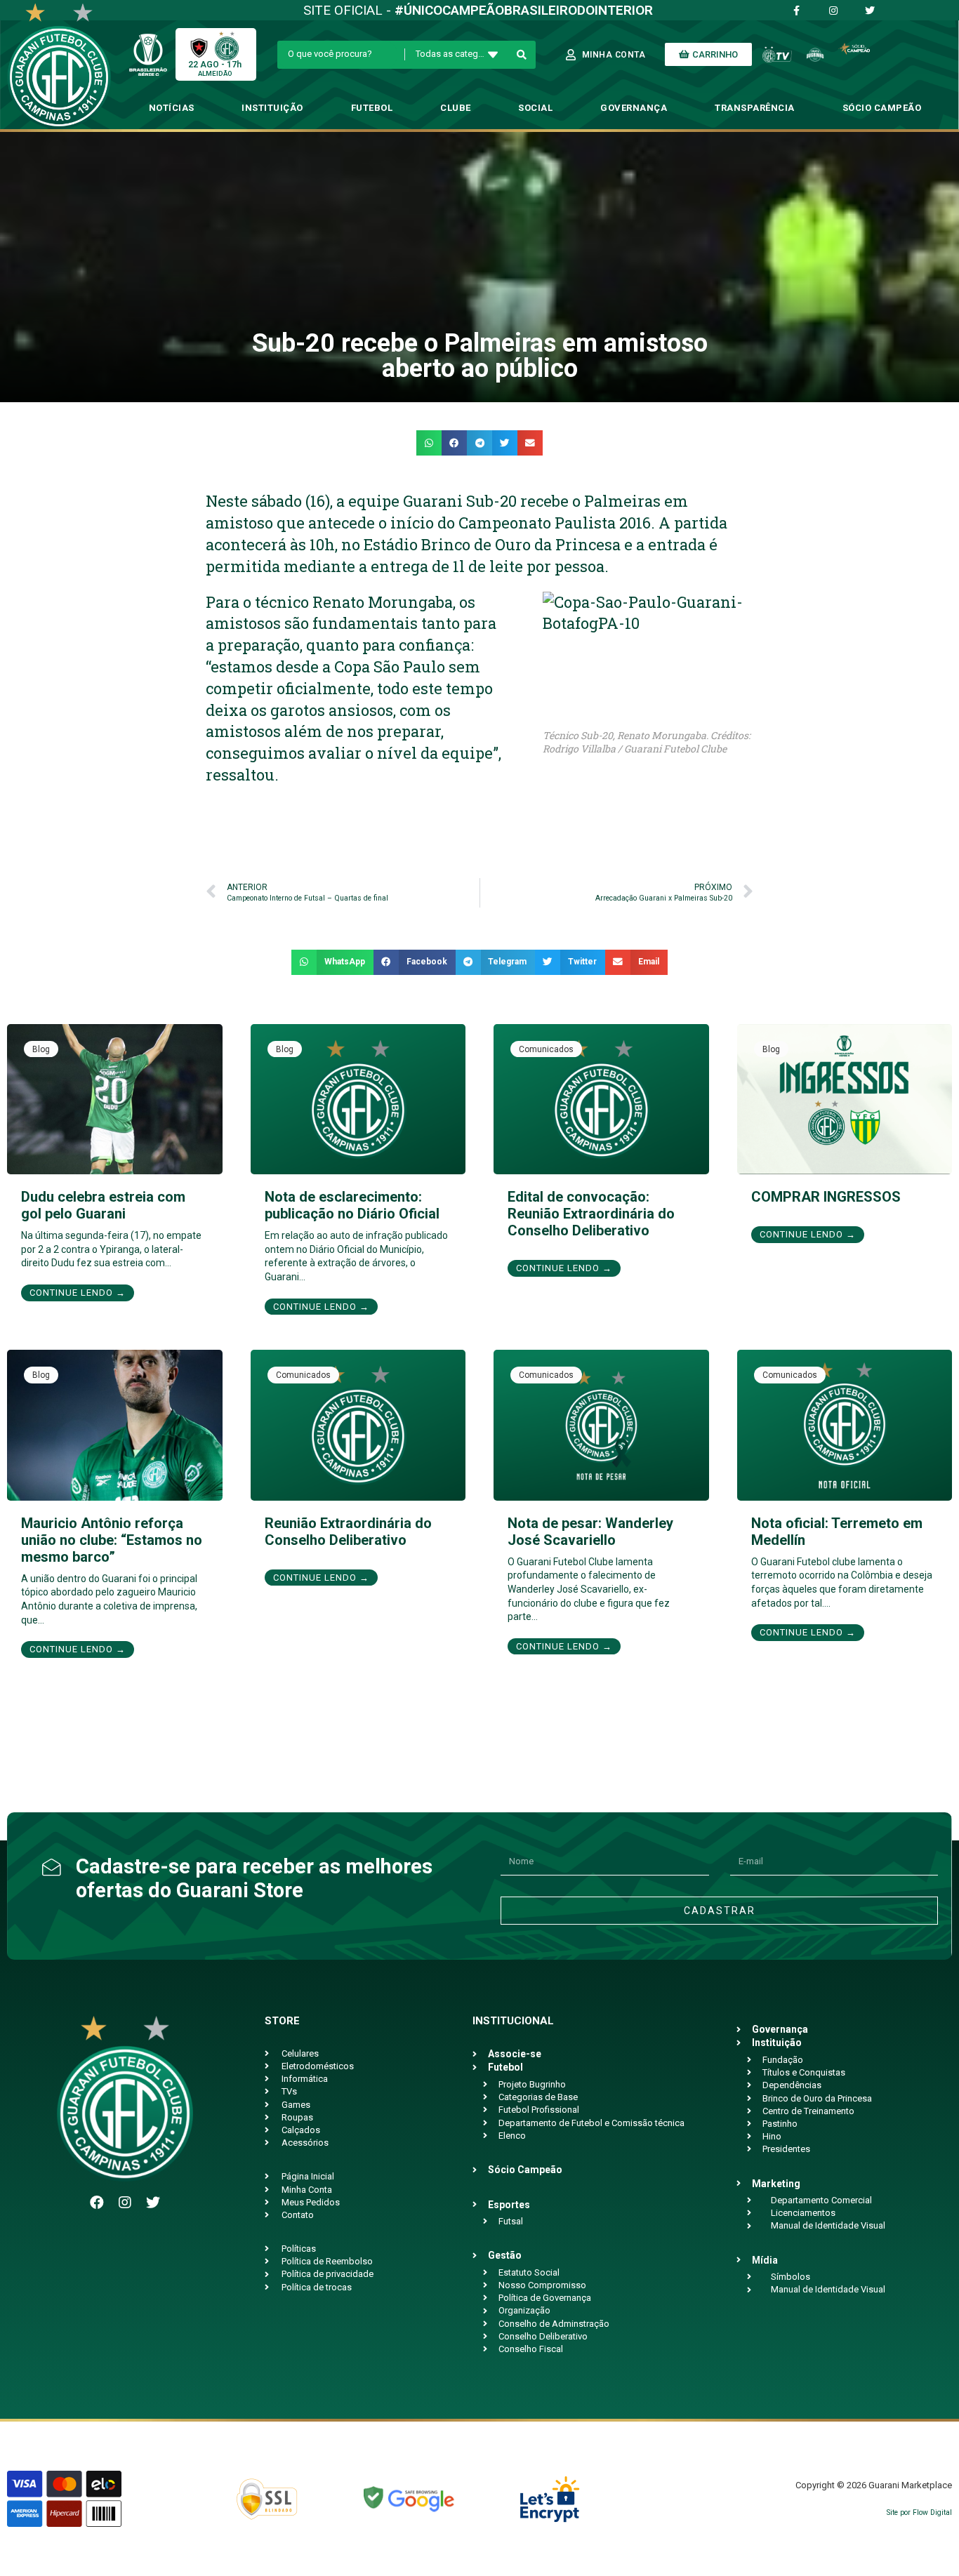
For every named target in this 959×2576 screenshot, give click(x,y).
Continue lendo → (78, 1293)
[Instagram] (125, 2203)
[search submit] (522, 55)
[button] (429, 443)
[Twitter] (153, 2203)
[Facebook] (97, 2203)
